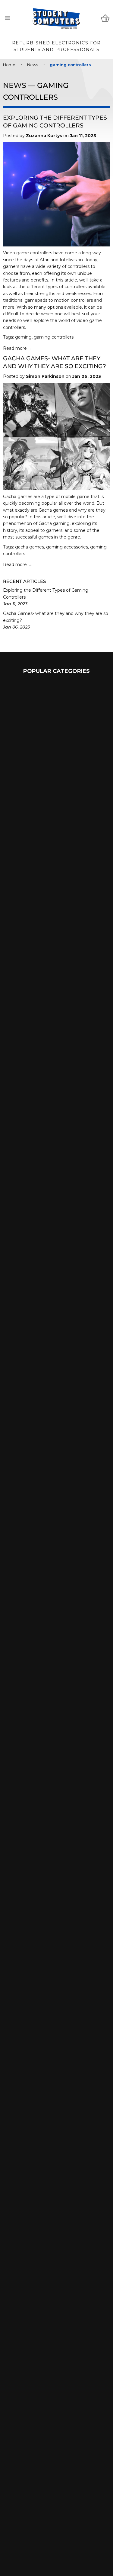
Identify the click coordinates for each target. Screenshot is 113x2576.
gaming (23, 337)
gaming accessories (67, 547)
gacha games (30, 547)
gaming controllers (54, 337)
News (33, 65)
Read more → (18, 348)
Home (9, 65)
